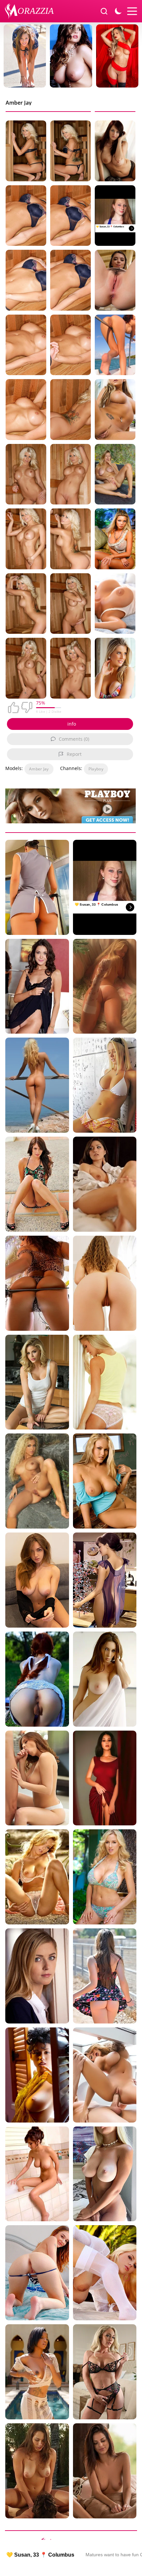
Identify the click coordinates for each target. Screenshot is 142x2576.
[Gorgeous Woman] (37, 986)
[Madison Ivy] (105, 2075)
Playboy (96, 769)
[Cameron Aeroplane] (37, 1085)
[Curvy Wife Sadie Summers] (105, 2372)
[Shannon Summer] (105, 1976)
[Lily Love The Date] (37, 2471)
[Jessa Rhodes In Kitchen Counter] (37, 1382)
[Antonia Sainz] (37, 1778)
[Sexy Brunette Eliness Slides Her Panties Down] (105, 1283)
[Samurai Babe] (37, 1283)
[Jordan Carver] (105, 1877)
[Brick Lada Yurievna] (105, 1778)
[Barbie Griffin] (115, 539)
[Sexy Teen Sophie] (105, 2471)
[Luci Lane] (37, 2372)
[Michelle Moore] (105, 1481)
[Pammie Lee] (37, 2075)
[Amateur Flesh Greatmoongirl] (105, 2174)
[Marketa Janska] (37, 1877)
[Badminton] (37, 1679)
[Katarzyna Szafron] (105, 1580)
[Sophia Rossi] (115, 604)
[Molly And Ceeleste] (105, 1085)
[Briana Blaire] (115, 410)
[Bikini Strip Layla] (115, 345)
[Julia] (105, 1679)
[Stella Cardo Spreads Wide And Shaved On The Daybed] (115, 474)
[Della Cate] (37, 2273)
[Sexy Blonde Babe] (105, 986)
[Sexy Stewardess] (37, 887)
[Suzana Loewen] (115, 668)
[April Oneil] (37, 2174)
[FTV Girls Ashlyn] (37, 1184)
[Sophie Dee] (115, 151)
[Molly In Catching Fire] (37, 1580)
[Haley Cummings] (105, 2273)
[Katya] (37, 1481)
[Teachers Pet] (37, 1976)
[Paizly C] (105, 1184)
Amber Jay (39, 769)
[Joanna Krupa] (105, 1382)
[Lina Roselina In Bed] (115, 280)
